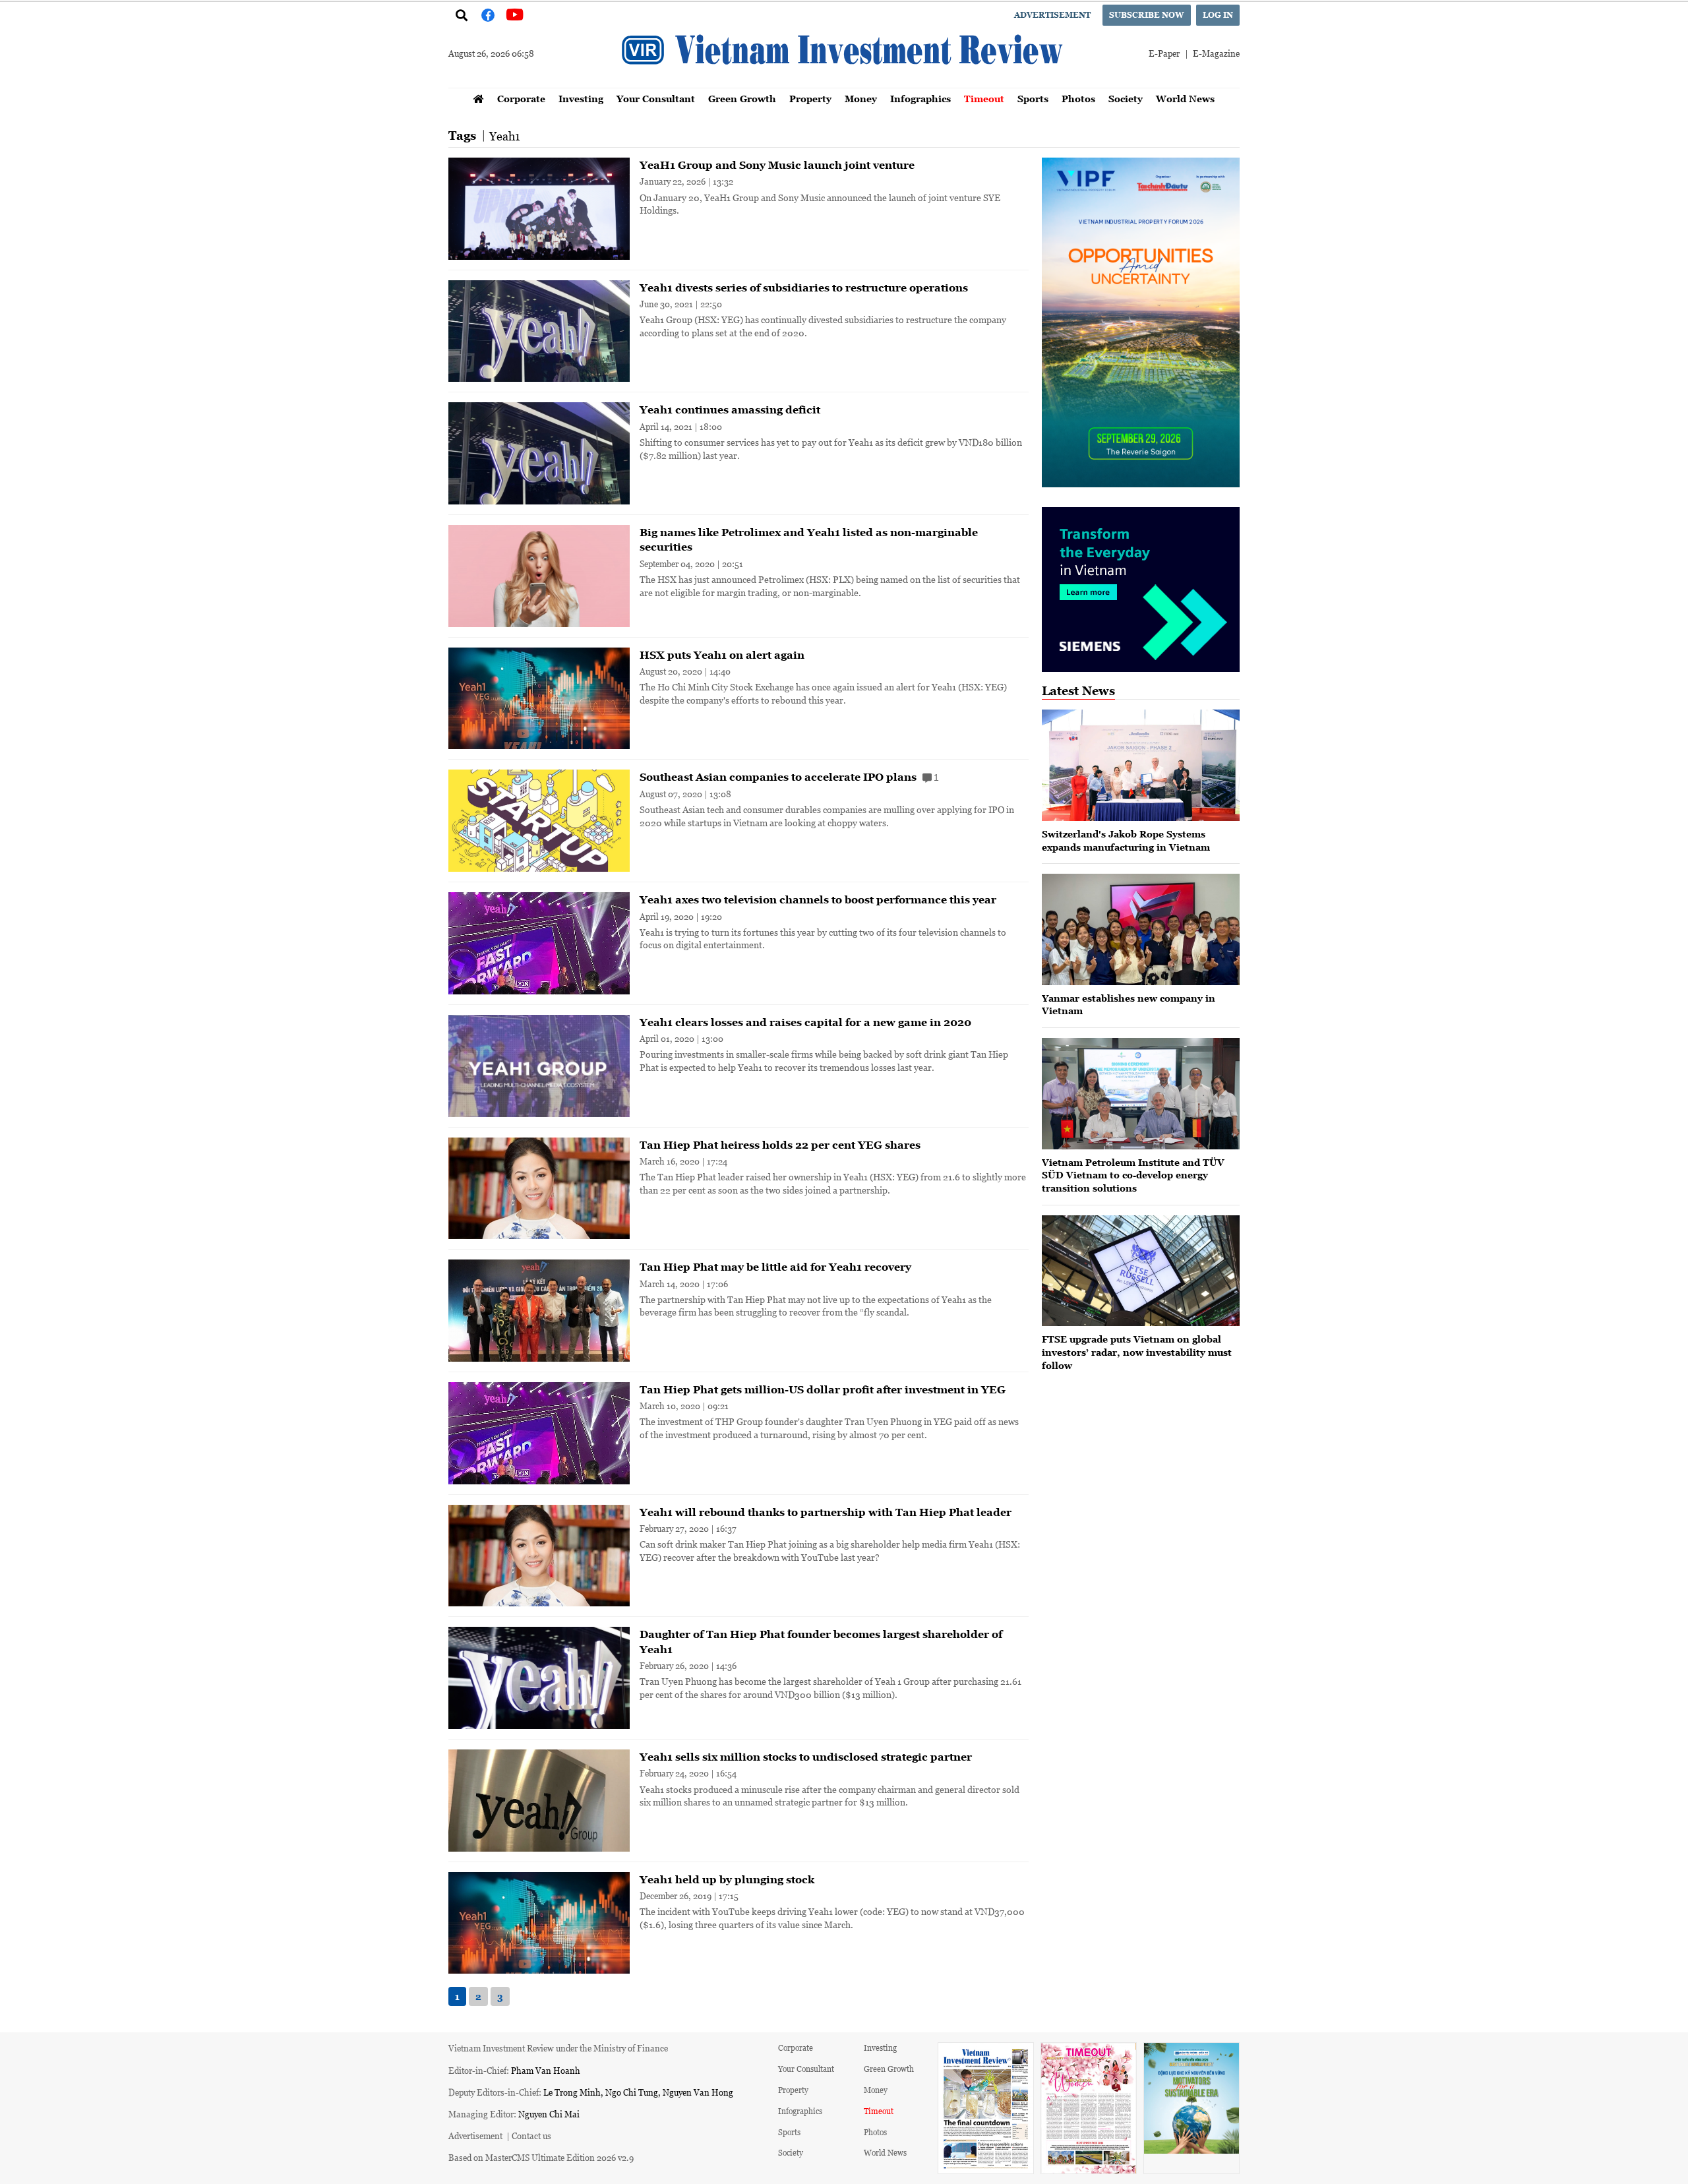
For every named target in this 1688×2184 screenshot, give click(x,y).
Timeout (984, 99)
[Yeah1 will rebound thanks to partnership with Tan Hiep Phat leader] (539, 1556)
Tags (462, 136)
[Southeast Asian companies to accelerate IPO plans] (539, 821)
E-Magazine (1216, 53)
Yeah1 (505, 136)
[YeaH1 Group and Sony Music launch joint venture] (539, 209)
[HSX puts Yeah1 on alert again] (539, 699)
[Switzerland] (1141, 765)
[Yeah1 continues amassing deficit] (539, 453)
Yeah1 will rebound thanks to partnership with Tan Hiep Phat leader (826, 1512)
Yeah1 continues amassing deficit (730, 409)
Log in (1218, 15)
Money (861, 99)
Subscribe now (1147, 15)
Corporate (521, 99)
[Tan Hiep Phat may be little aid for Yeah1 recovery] (539, 1311)
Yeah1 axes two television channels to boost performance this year (818, 899)
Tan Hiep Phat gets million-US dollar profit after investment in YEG (823, 1389)
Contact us (531, 2136)
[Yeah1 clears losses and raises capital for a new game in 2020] (539, 1066)
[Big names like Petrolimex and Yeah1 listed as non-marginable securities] (539, 576)
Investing (581, 99)
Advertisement (1052, 15)
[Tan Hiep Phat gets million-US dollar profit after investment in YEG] (539, 1433)
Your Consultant (656, 99)
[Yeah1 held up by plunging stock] (539, 1923)
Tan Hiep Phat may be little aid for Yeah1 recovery (775, 1267)
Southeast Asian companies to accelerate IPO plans (789, 777)
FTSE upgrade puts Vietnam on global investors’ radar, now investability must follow (1137, 1352)
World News (1185, 99)
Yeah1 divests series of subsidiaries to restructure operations (804, 288)
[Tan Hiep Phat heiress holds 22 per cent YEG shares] (539, 1189)
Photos (1078, 99)
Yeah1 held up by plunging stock (727, 1879)
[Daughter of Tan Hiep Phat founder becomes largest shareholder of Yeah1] (539, 1678)
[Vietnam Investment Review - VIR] (844, 84)
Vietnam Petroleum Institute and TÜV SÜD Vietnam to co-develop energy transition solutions (1133, 1175)
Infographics (920, 99)
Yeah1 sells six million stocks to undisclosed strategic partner (806, 1757)
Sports (1033, 99)
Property (810, 99)
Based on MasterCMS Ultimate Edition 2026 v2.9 (541, 2157)
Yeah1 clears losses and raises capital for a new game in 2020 (805, 1022)
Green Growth (742, 99)
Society (1126, 99)
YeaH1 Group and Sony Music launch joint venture (777, 165)
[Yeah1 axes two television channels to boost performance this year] (539, 943)
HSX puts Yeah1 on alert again (722, 655)
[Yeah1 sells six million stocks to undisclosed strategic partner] (539, 1801)
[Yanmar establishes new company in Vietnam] (1141, 929)
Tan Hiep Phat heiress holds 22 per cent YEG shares (780, 1145)
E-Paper (1164, 53)
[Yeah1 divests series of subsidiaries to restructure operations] (539, 331)
